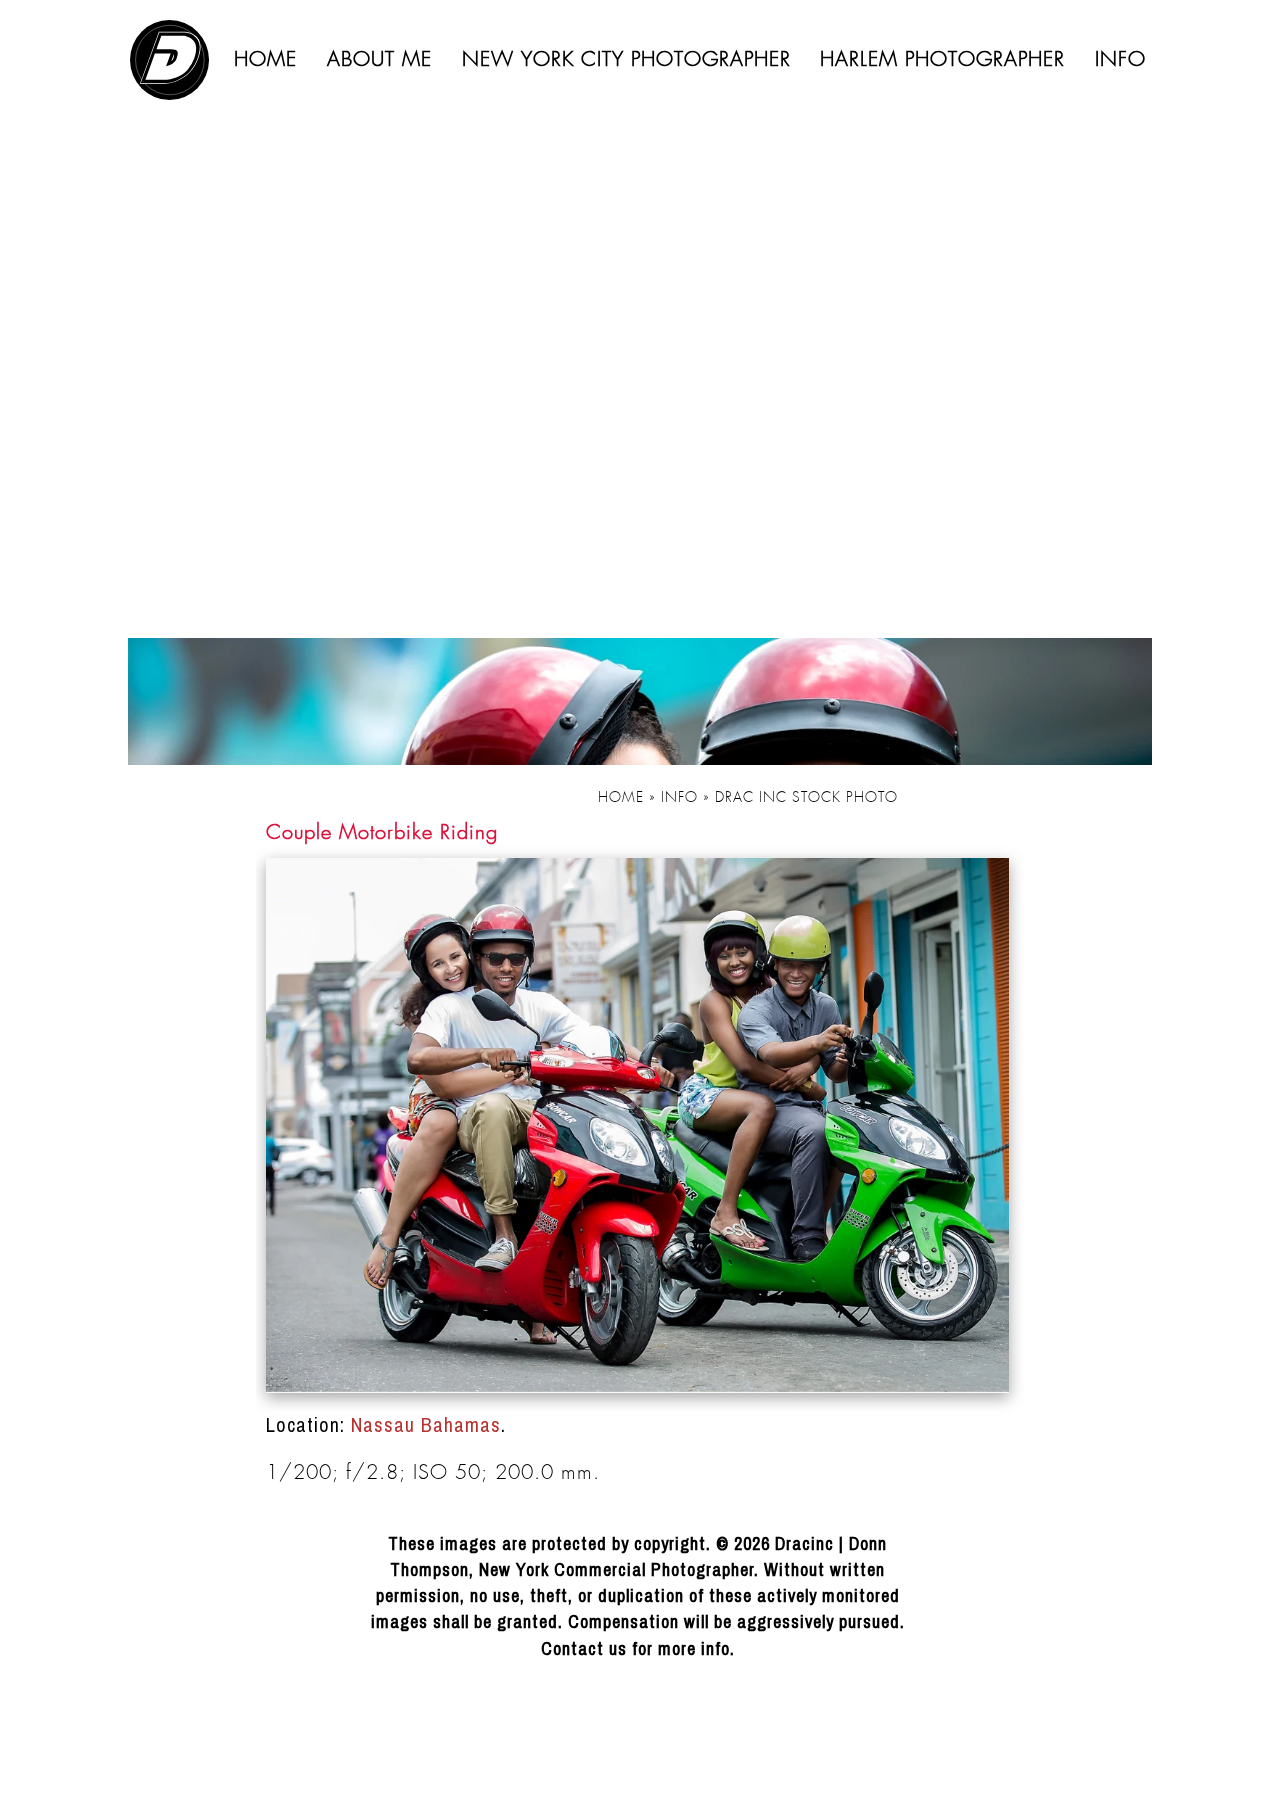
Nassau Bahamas (426, 1424)
